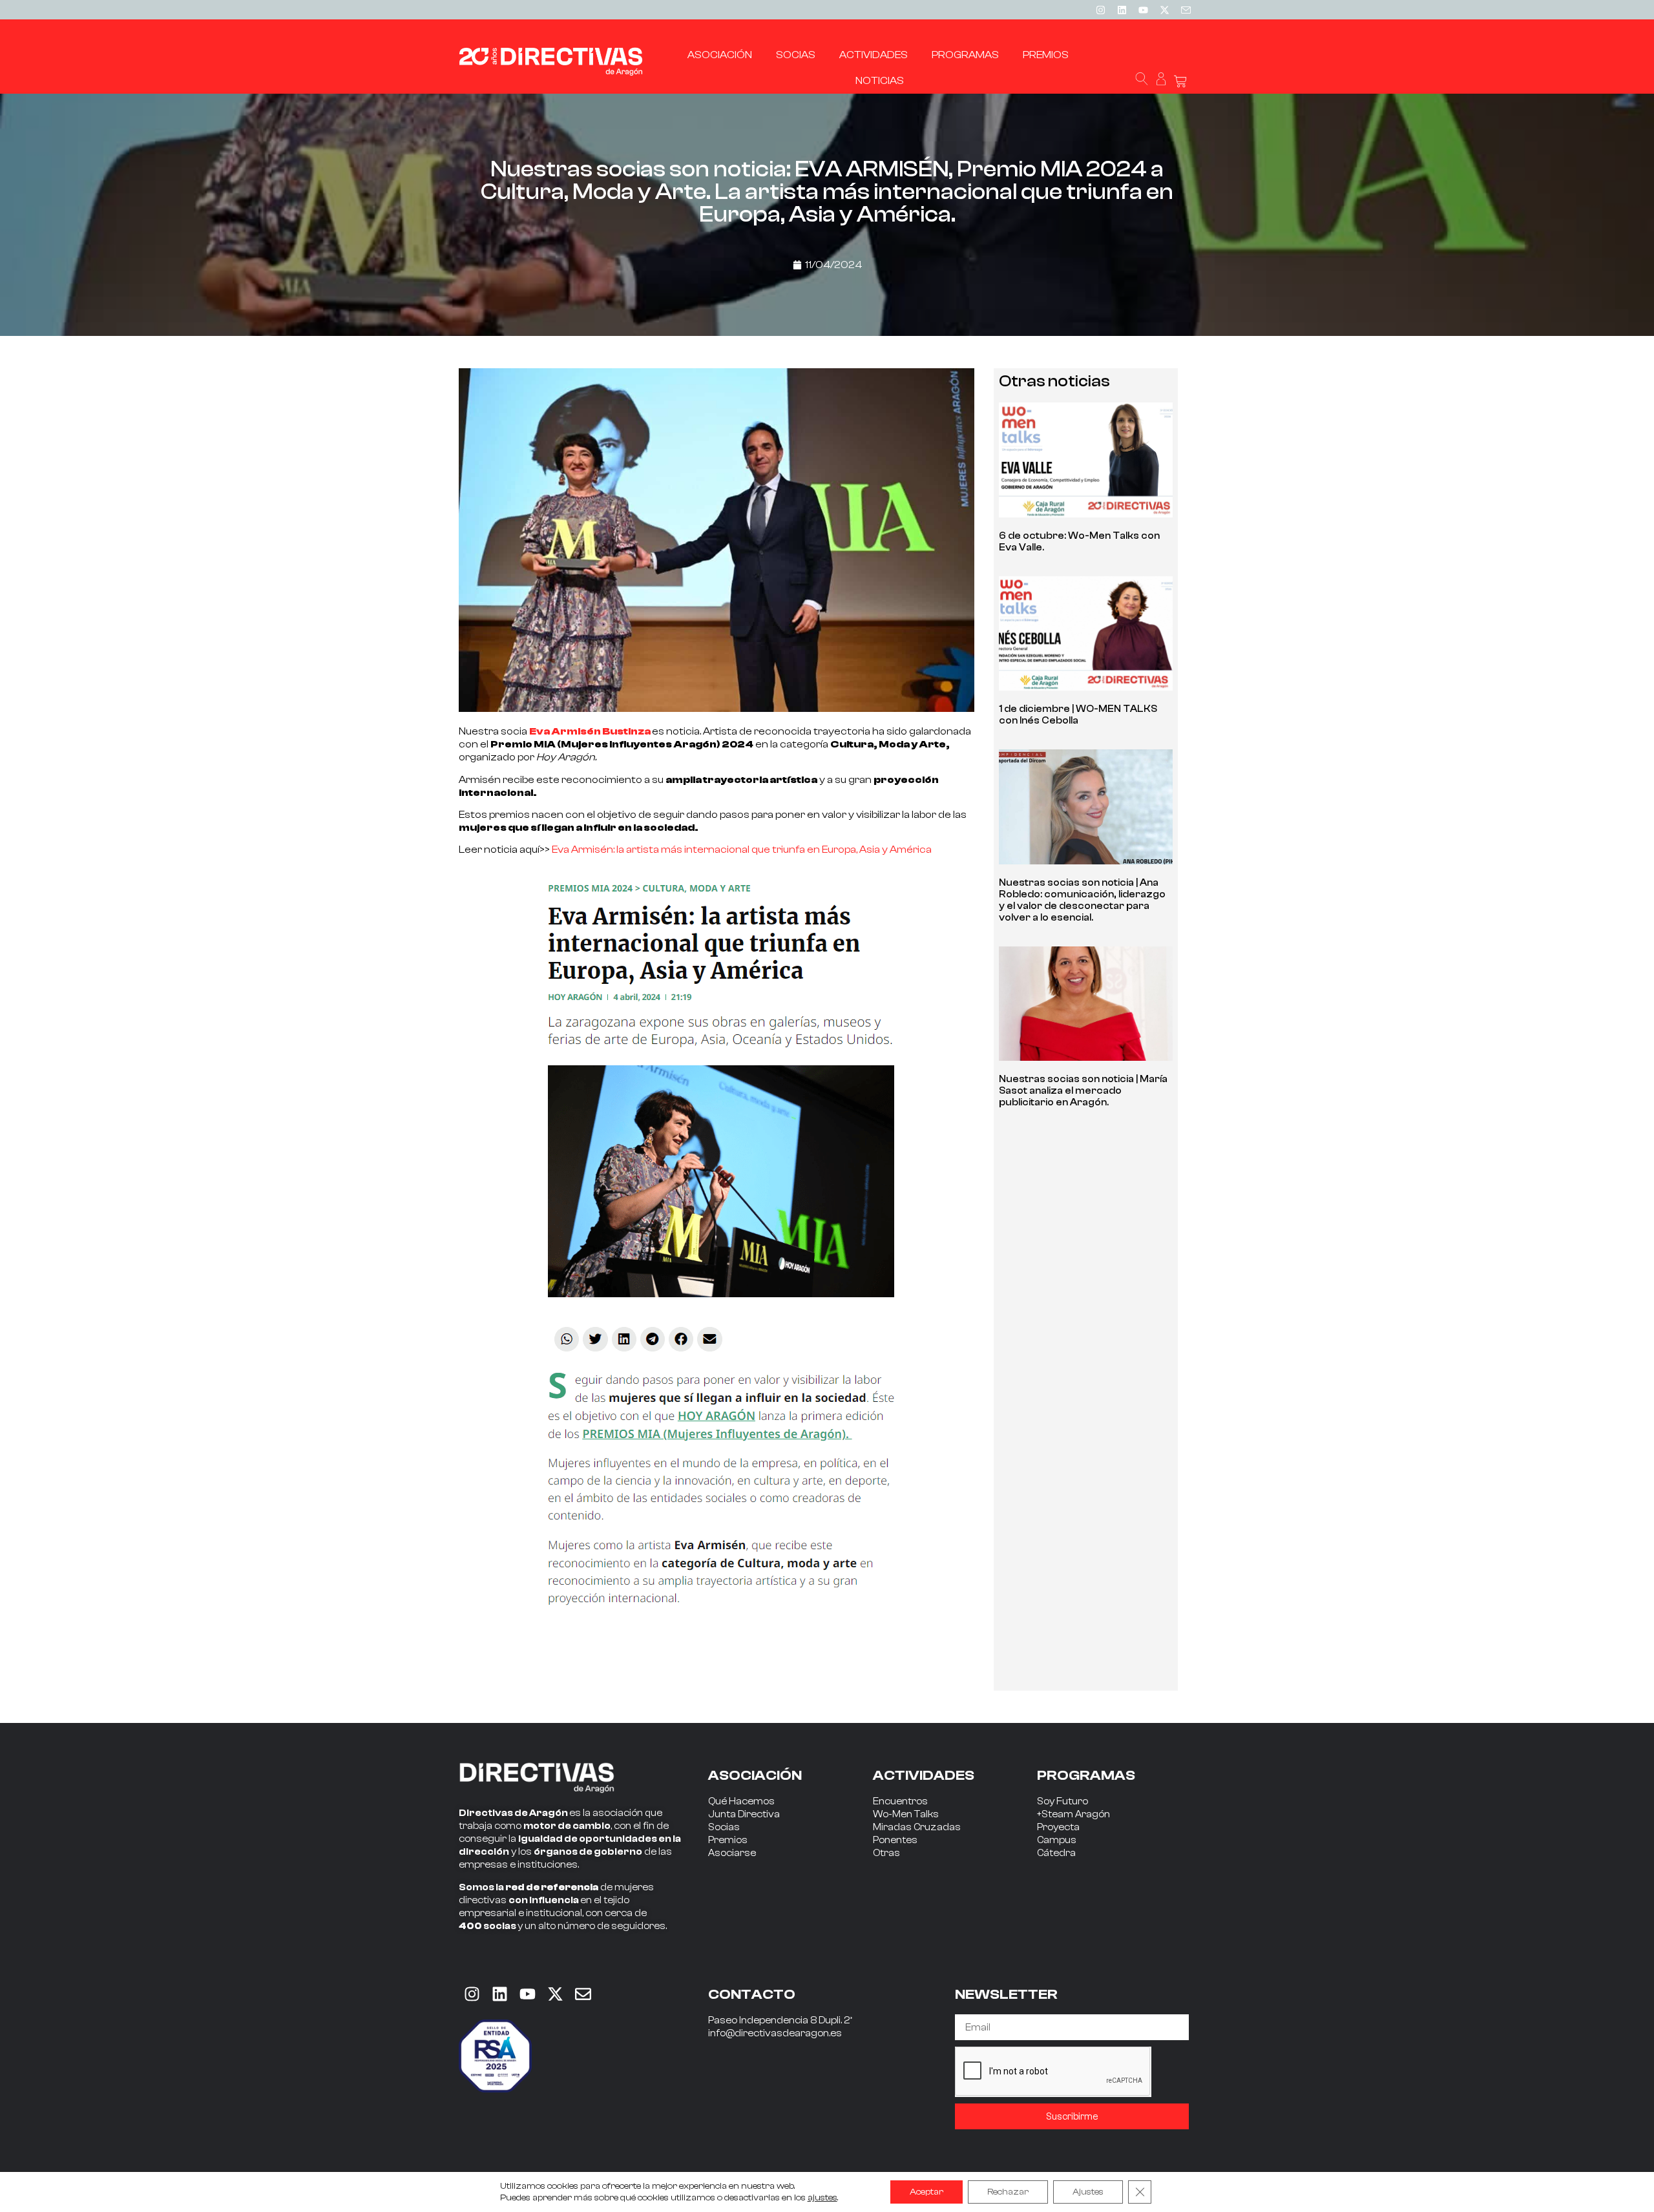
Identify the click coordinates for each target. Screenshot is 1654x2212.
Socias (724, 1827)
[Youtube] (1143, 10)
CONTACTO (752, 1994)
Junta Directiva (744, 1814)
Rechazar (1008, 2192)
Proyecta (1058, 1827)
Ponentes (895, 1840)
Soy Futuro (1063, 1801)
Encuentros (900, 1801)
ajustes (822, 2198)
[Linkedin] (1122, 10)
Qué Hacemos (741, 1801)
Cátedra (1056, 1853)
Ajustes (1088, 2192)
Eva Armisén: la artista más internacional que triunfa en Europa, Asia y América (742, 850)
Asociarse (732, 1853)
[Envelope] (583, 1994)
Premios (728, 1840)
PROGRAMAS (1086, 1775)
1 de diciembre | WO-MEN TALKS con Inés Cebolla (1078, 715)
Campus (1057, 1840)
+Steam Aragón (1073, 1814)
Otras (886, 1853)
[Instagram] (1100, 10)
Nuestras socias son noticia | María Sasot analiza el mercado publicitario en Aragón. (1083, 1091)
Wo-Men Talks (906, 1814)
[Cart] (1180, 82)
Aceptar (926, 2192)
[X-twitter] (1164, 10)
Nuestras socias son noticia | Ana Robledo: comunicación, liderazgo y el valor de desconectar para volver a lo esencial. (1082, 900)
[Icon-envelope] (1186, 10)
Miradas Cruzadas (917, 1827)
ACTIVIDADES (924, 1775)
